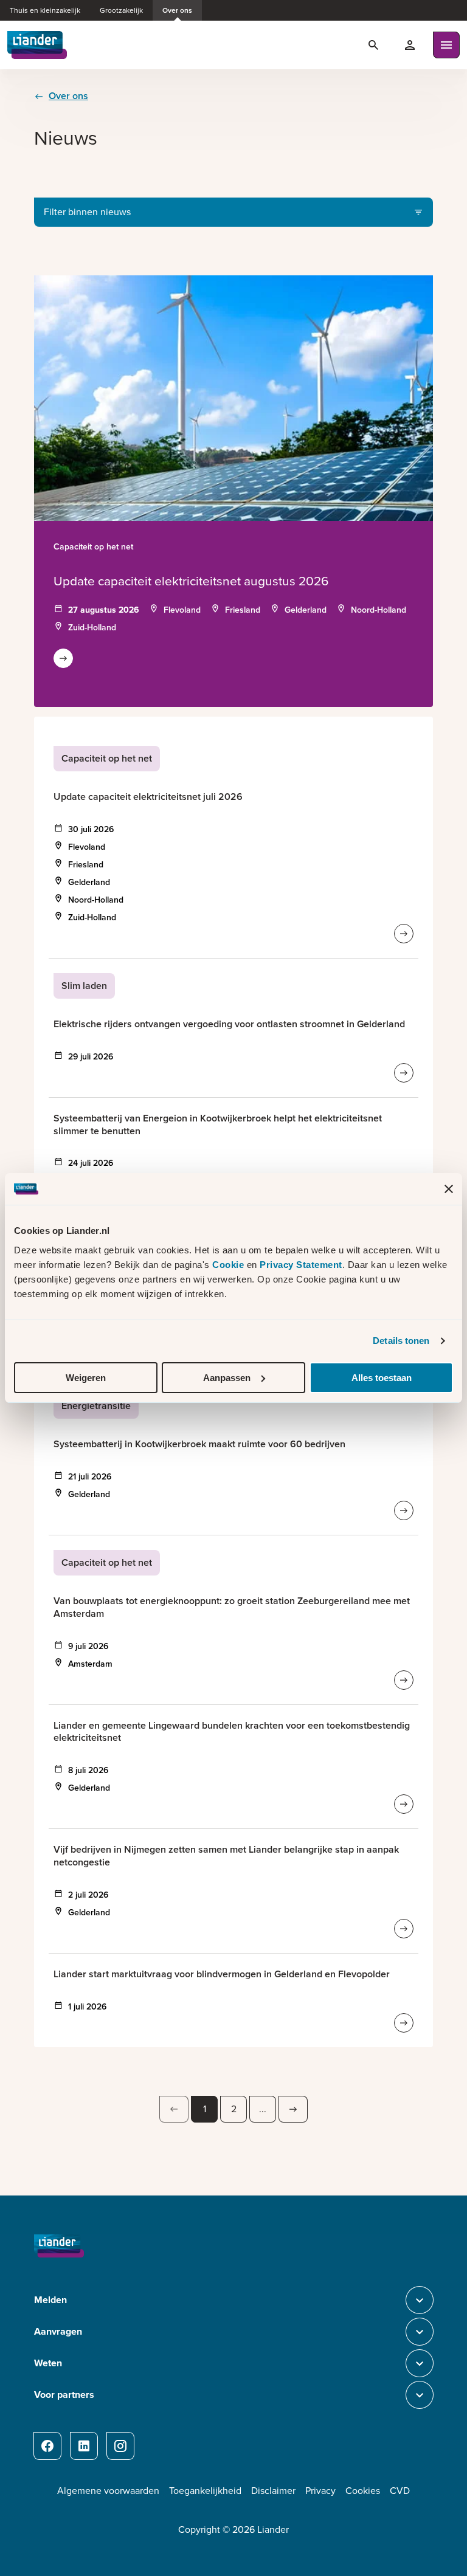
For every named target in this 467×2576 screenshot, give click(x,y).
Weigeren (86, 1378)
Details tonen (401, 1341)
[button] (174, 2109)
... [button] (263, 2109)
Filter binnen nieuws (87, 212)
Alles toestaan (382, 1378)
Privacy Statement (301, 1265)
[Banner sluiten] (449, 1189)
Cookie (230, 1265)
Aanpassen (227, 1378)
